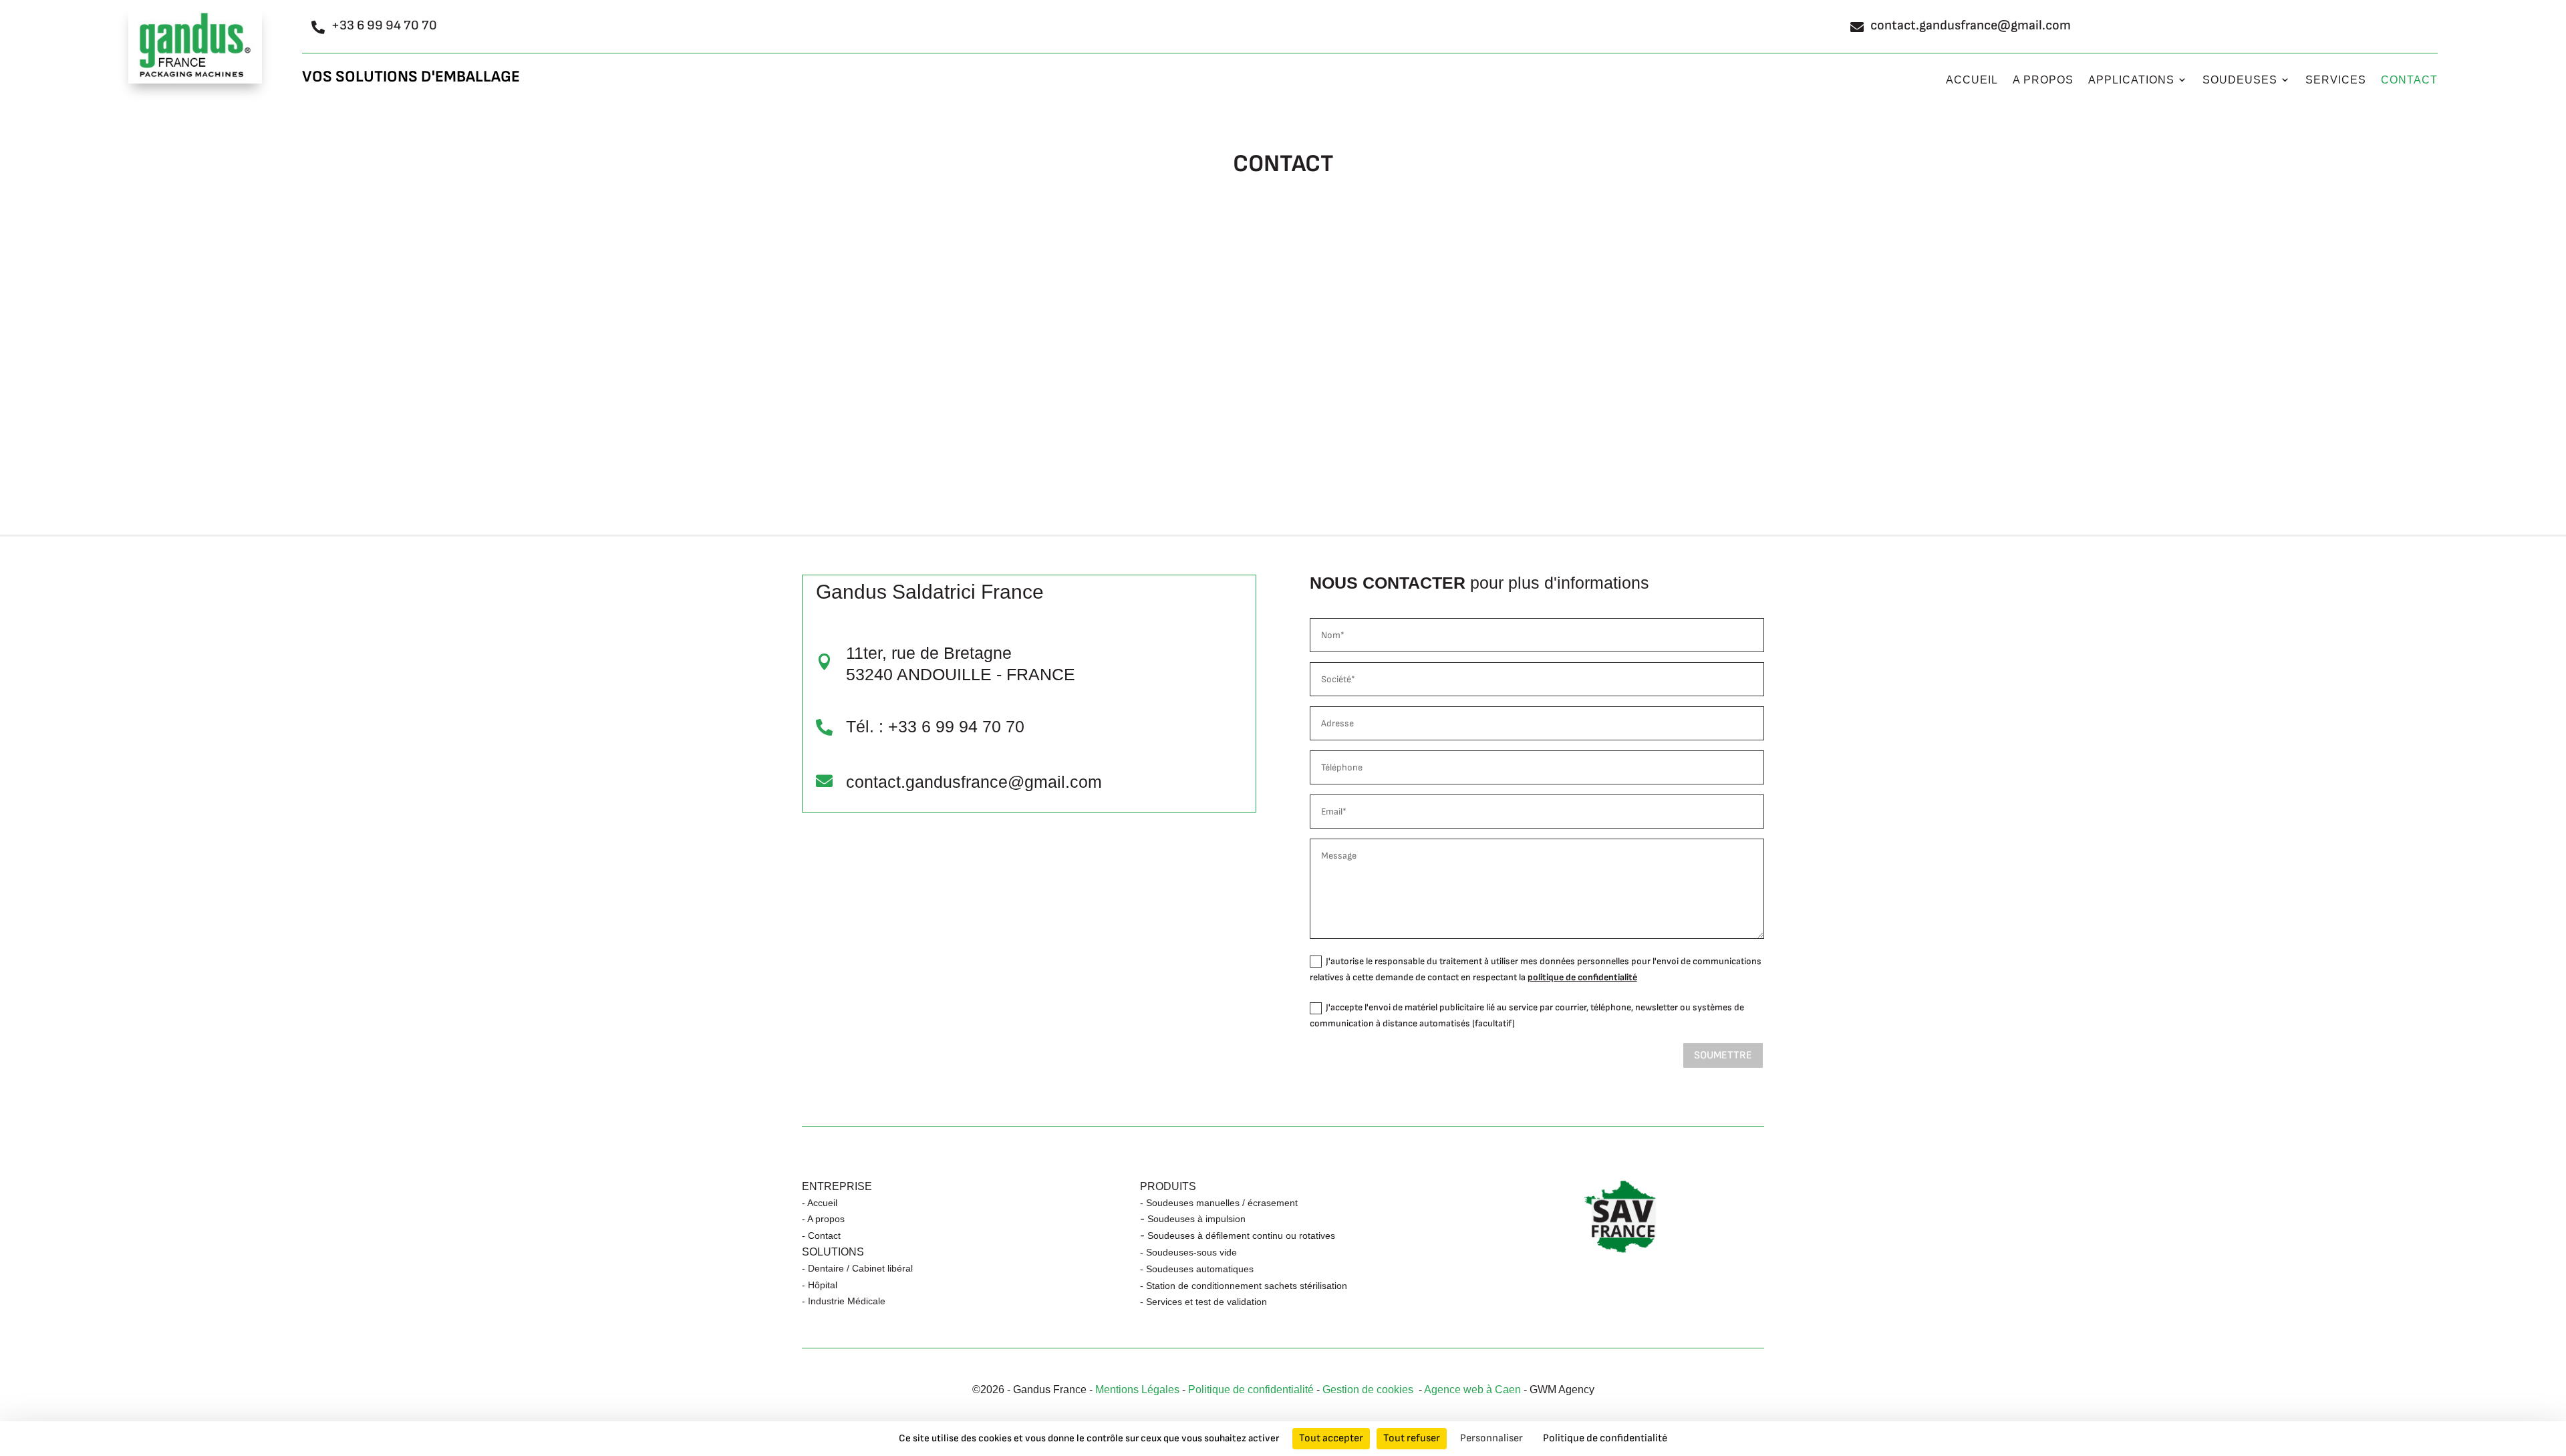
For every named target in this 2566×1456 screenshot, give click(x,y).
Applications (2131, 80)
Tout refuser (1412, 1438)
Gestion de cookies (1371, 1390)
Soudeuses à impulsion (1196, 1219)
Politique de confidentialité (1251, 1390)
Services (2336, 80)
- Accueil (820, 1203)
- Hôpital (820, 1285)
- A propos (823, 1219)
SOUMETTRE (1723, 1055)
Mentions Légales (1137, 1390)
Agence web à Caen (1472, 1390)
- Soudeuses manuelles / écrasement (1219, 1203)
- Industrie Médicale (844, 1301)
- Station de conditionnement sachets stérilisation (1244, 1286)
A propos (2043, 80)
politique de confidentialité (1582, 977)
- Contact (821, 1235)
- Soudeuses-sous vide (1188, 1252)
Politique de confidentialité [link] (1605, 1438)
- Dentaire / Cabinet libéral (857, 1268)
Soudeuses (2240, 80)
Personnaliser (1491, 1438)
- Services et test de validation (1203, 1302)
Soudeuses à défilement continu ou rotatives (1241, 1235)
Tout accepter (1331, 1438)
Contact (2409, 80)
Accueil (1972, 80)
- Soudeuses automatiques (1197, 1269)
